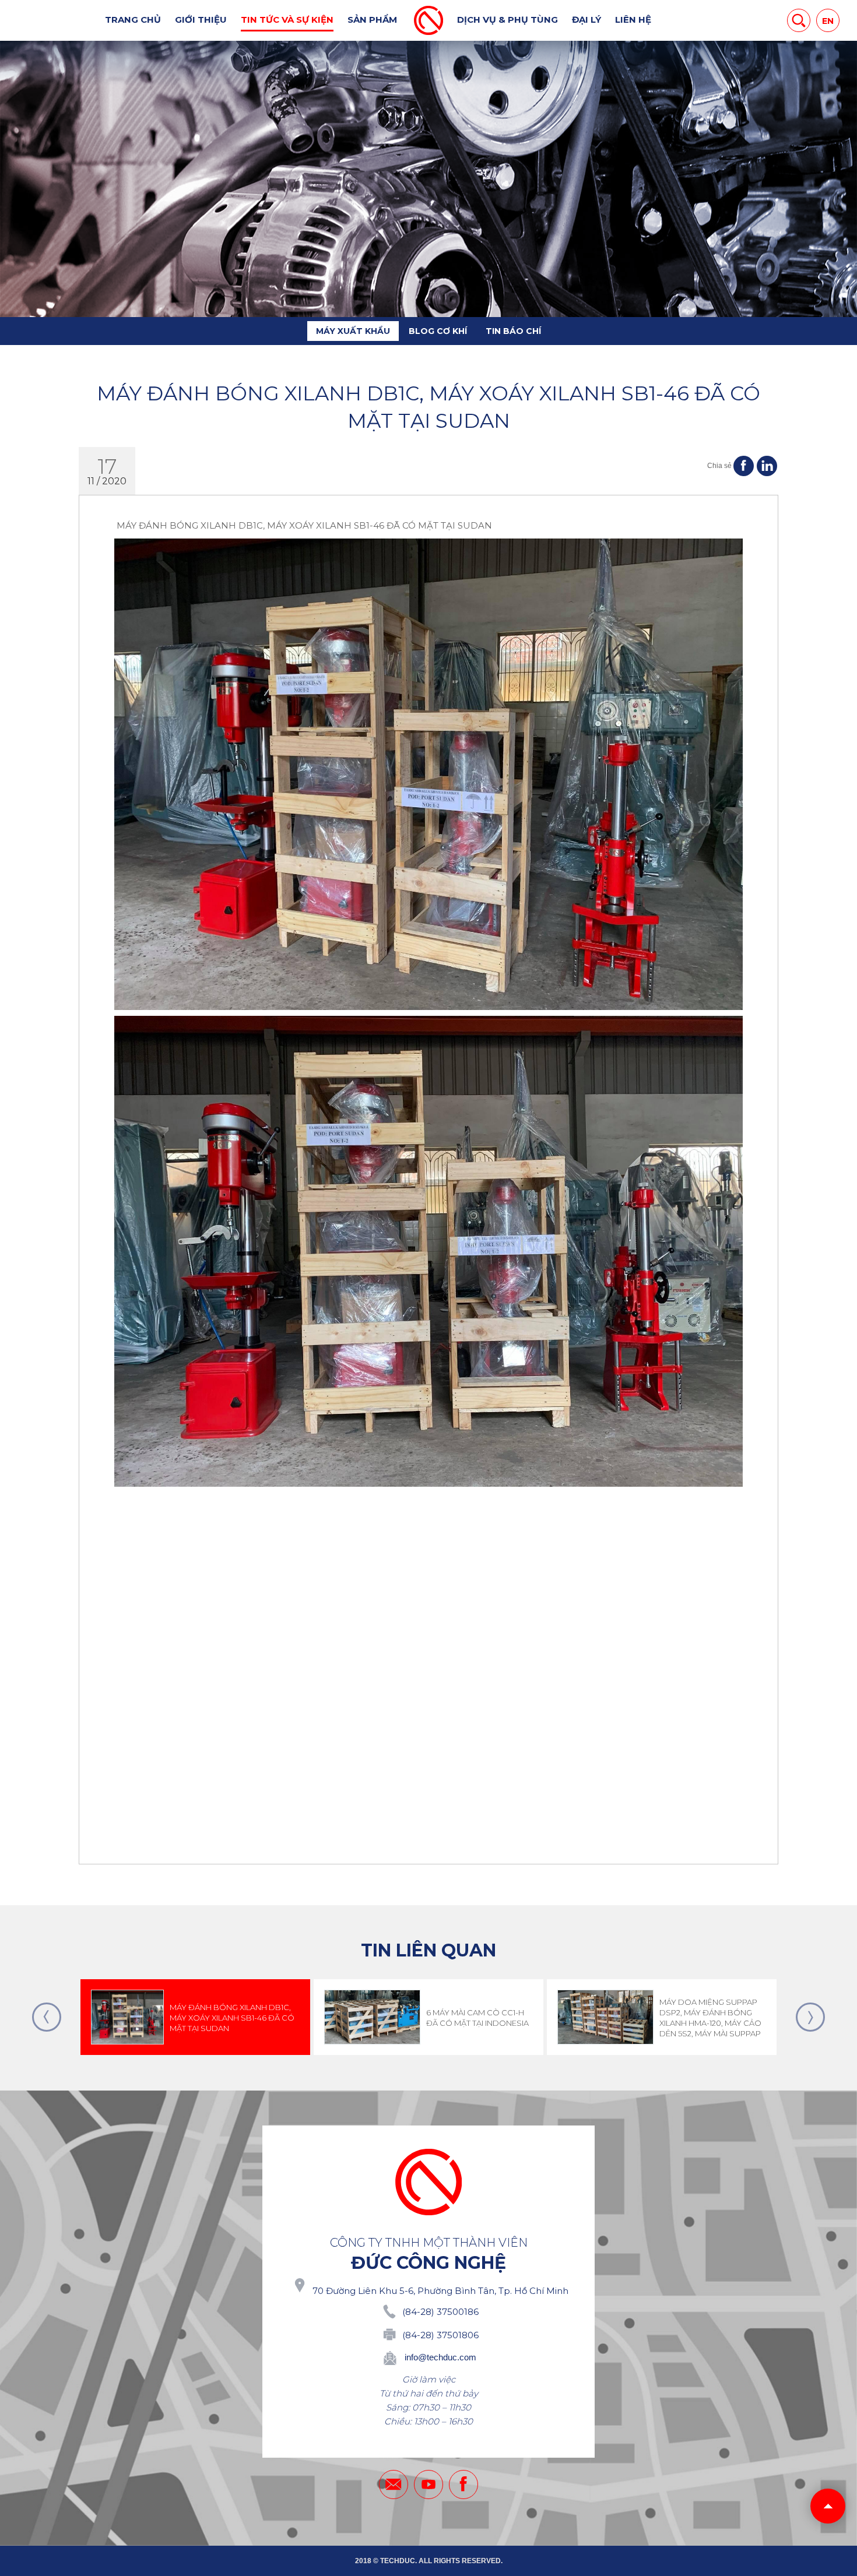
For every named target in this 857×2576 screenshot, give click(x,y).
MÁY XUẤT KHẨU (353, 331)
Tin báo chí (513, 331)
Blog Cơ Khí (438, 331)
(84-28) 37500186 (440, 2312)
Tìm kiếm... (799, 20)
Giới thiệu (201, 20)
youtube (428, 2484)
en (828, 21)
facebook (463, 2484)
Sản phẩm (372, 20)
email (394, 2484)
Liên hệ (633, 20)
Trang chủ (133, 20)
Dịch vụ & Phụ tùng (507, 20)
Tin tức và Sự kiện (287, 20)
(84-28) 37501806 (440, 2335)
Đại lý (586, 20)
